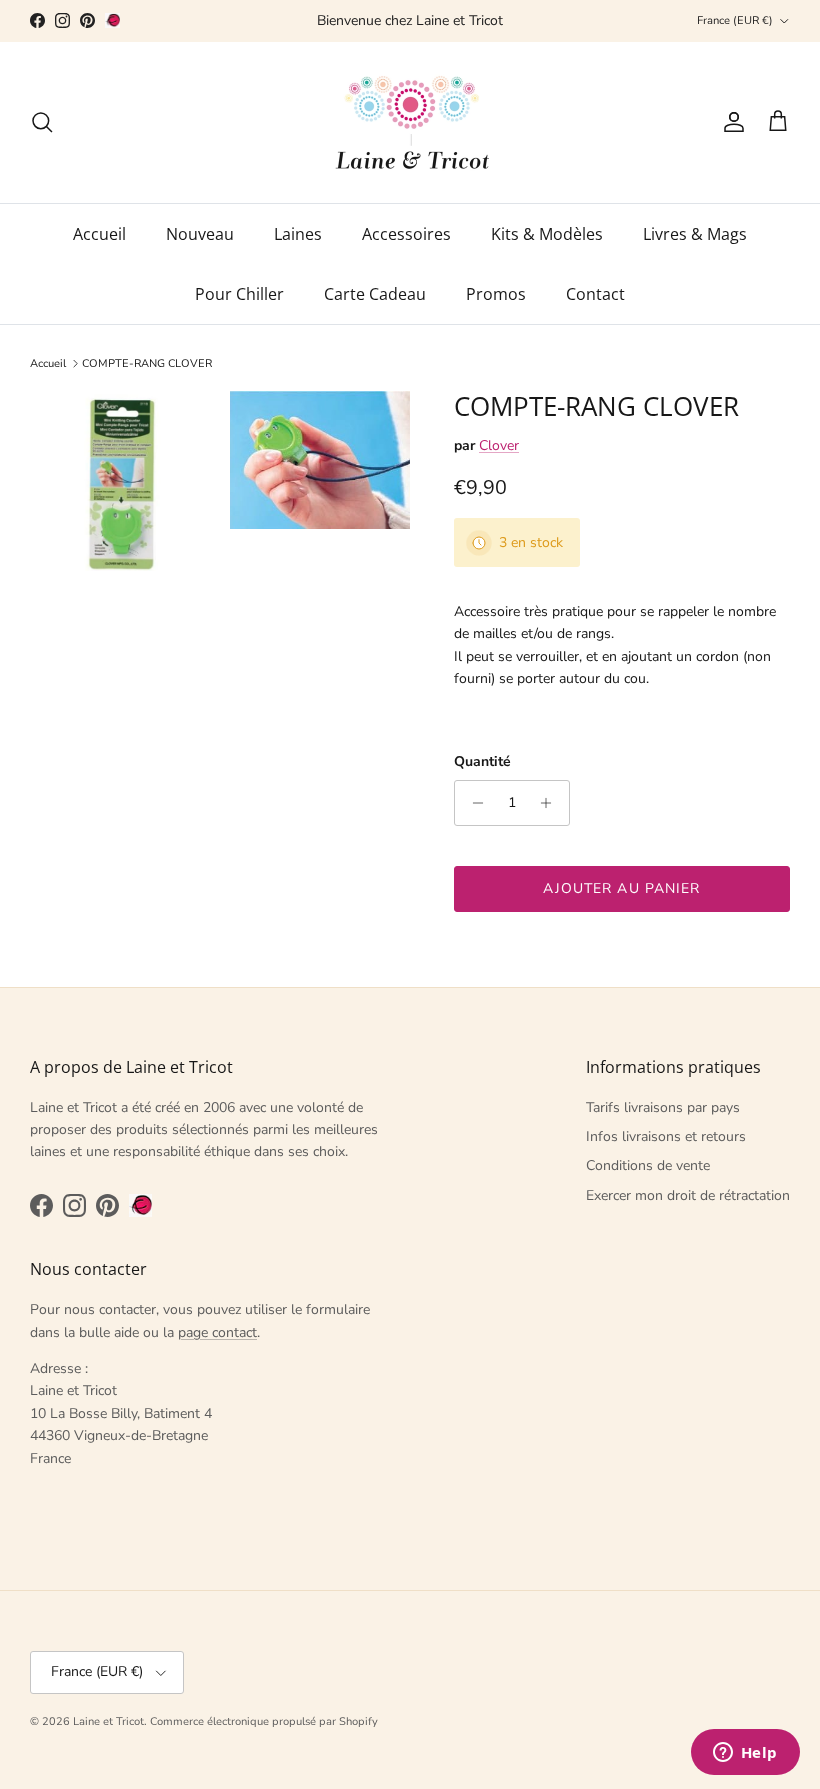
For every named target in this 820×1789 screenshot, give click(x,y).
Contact (595, 294)
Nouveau (200, 234)
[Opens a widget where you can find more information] (745, 1754)
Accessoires (406, 234)
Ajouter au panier (621, 888)
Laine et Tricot (108, 1721)
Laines (298, 234)
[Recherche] (42, 122)
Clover (499, 445)
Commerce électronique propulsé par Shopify (264, 1721)
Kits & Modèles (547, 234)
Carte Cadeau (375, 294)
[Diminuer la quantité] (472, 803)
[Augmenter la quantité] (551, 803)
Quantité (482, 761)
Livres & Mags (695, 234)
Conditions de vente (648, 1165)
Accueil (99, 234)
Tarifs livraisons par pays (663, 1107)
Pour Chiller (239, 294)
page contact (217, 1332)
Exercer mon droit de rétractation (688, 1195)
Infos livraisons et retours (666, 1136)
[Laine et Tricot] (410, 122)
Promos (496, 294)
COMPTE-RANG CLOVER (147, 363)
